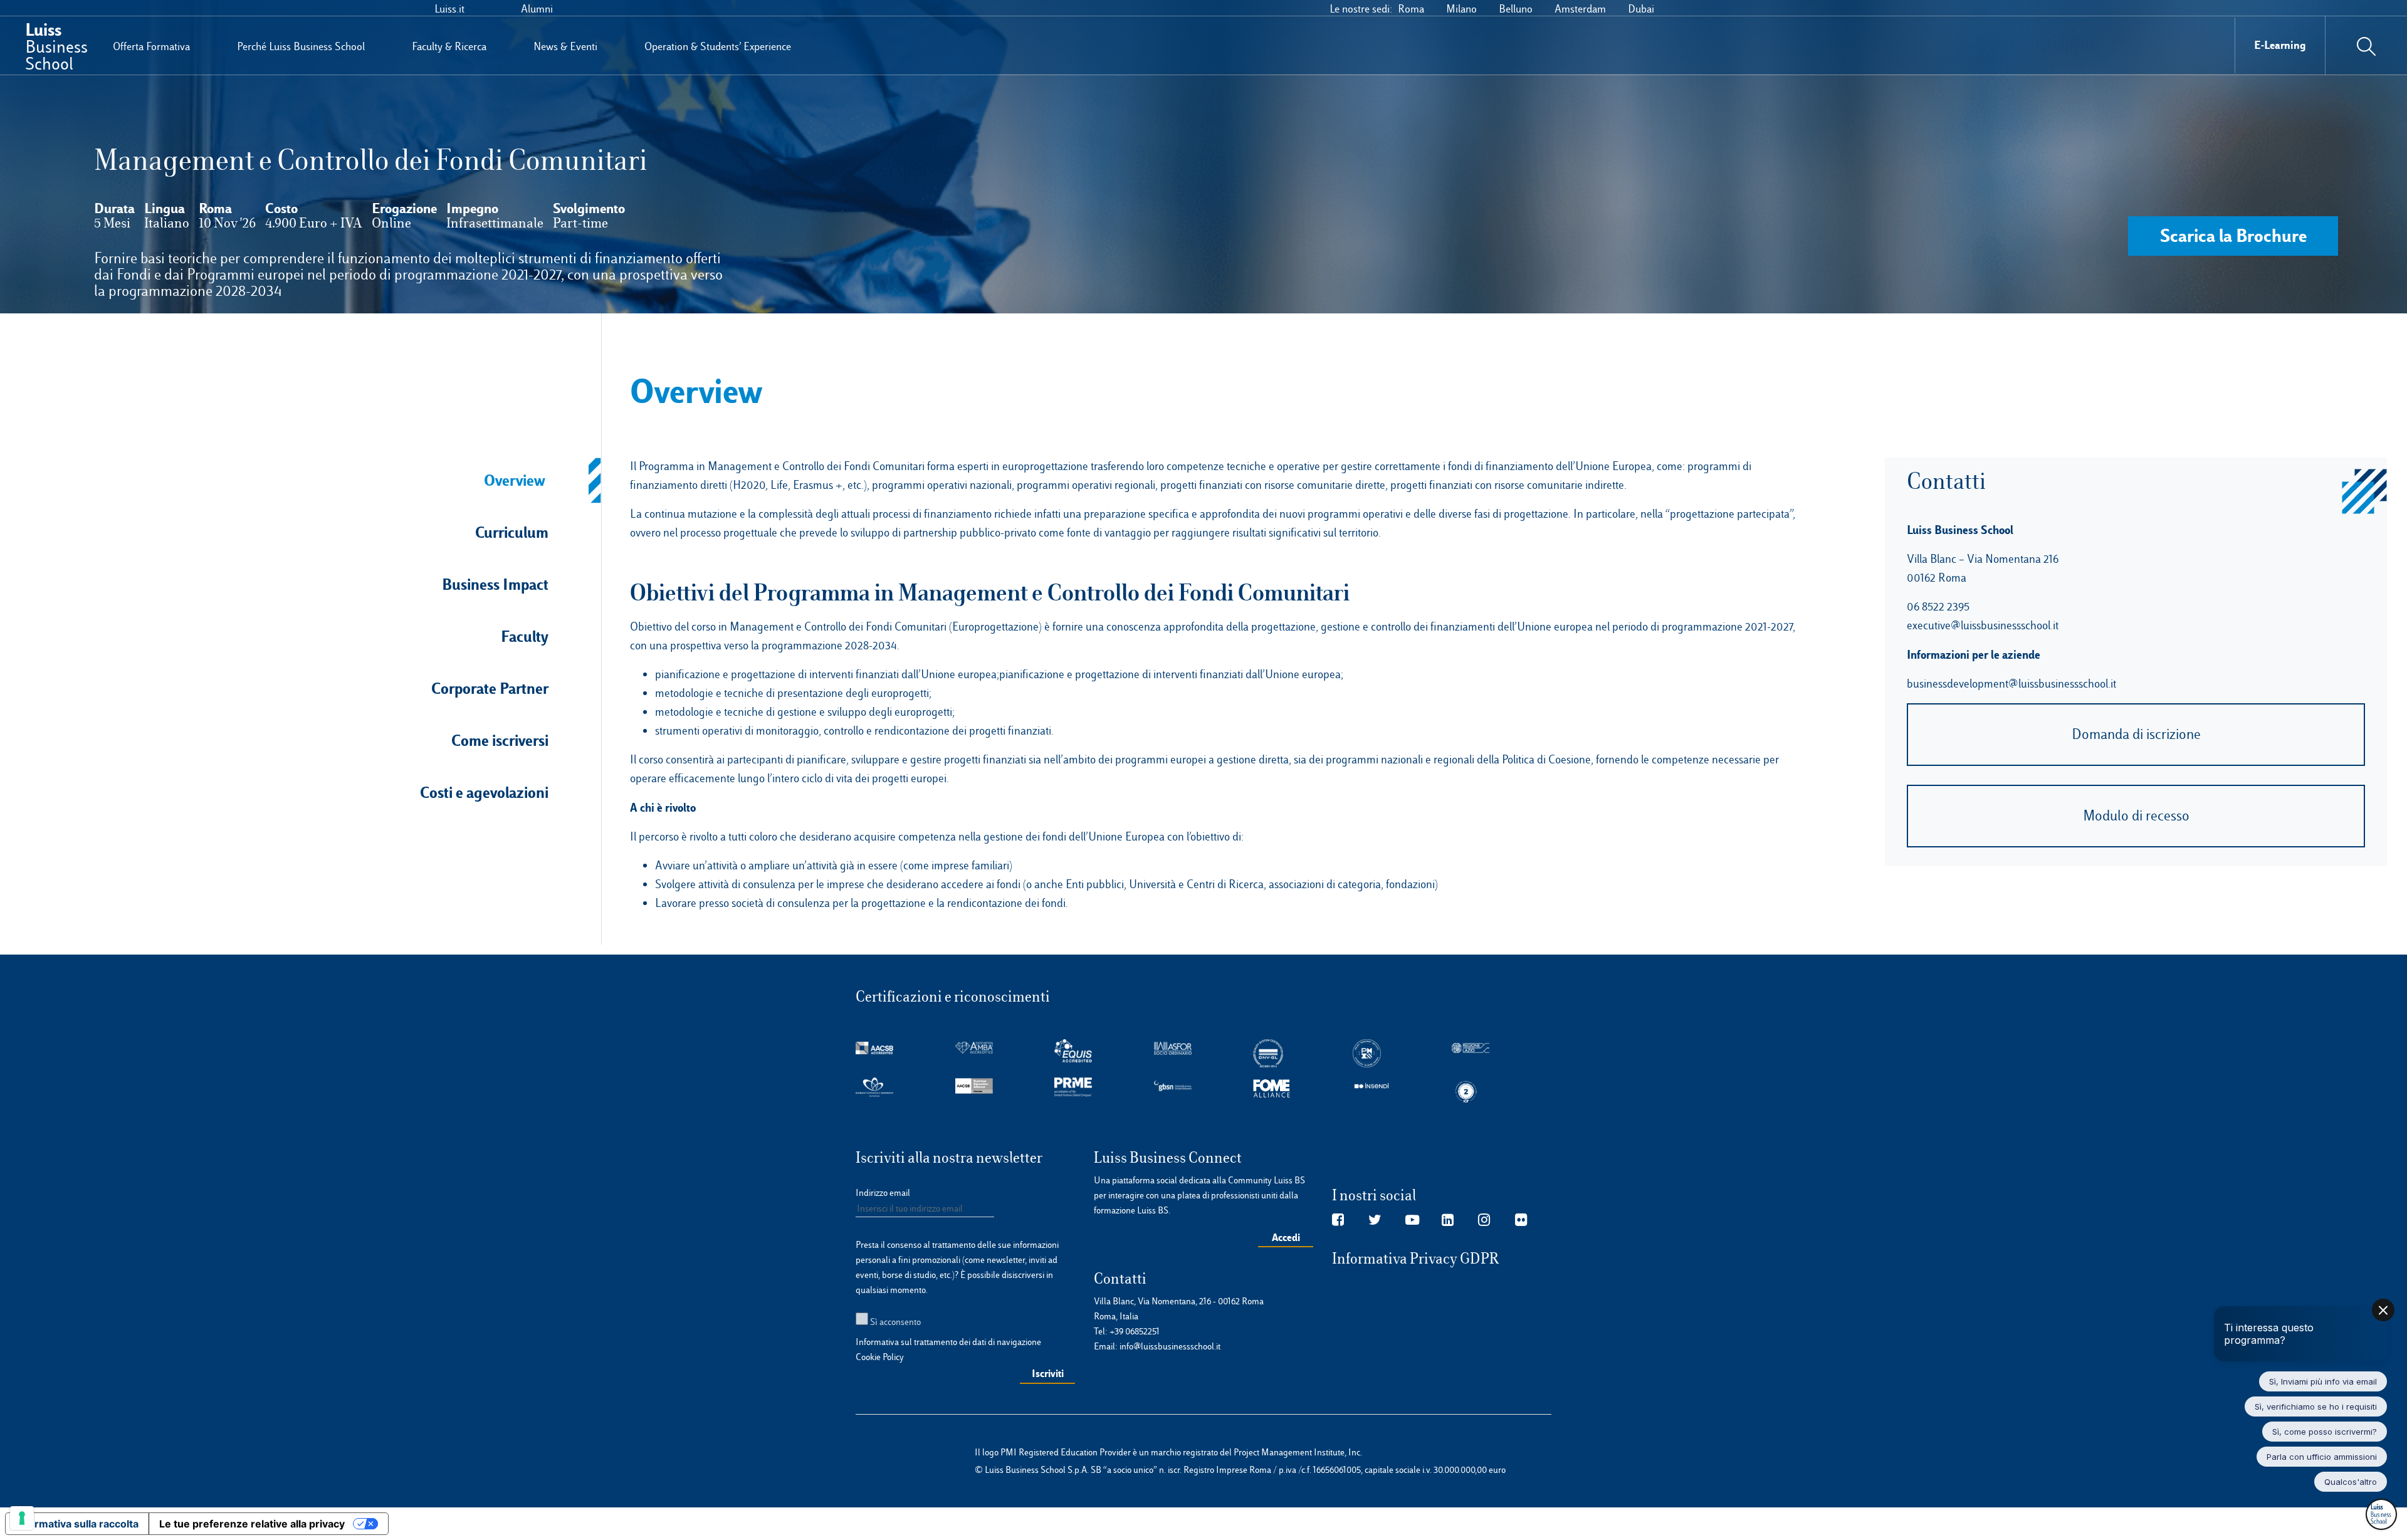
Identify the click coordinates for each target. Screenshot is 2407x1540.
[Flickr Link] (1521, 1220)
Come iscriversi (500, 740)
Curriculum (512, 532)
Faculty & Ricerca (449, 46)
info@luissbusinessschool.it (1170, 1346)
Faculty (525, 636)
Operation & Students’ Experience (718, 46)
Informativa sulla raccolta (77, 1524)
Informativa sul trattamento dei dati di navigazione (948, 1342)
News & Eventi (565, 46)
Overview (515, 480)
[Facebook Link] (1338, 1220)
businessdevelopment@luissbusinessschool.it (2011, 684)
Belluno (1516, 9)
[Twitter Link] (1375, 1220)
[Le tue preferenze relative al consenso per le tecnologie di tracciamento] (22, 1518)
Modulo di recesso (2136, 816)
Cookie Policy (880, 1357)
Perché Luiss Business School (301, 46)
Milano (1461, 9)
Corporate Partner (490, 688)
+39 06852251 (1135, 1331)
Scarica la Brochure (2233, 235)
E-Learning (2280, 45)
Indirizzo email (883, 1193)
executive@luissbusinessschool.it (1983, 625)
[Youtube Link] (1412, 1220)
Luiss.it (449, 9)
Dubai (1641, 9)
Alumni (537, 9)
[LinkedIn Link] (1448, 1220)
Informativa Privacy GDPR (1416, 1259)
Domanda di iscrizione (2136, 734)
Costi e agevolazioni (484, 792)
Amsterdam (1580, 9)
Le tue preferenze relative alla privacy (252, 1524)
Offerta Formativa (151, 46)
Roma (1411, 9)
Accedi (1286, 1237)
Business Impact (495, 584)
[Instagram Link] (1484, 1220)
